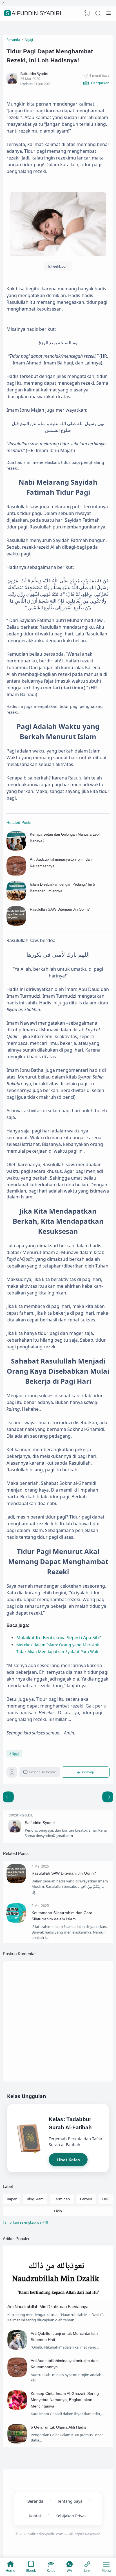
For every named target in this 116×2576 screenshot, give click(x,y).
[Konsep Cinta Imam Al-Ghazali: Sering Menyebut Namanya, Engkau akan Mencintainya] (17, 2408)
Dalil (106, 2199)
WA (69, 2571)
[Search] (98, 13)
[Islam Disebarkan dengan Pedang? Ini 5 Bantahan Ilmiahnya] (16, 899)
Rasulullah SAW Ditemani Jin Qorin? (60, 909)
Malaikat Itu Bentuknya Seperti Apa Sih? (59, 1638)
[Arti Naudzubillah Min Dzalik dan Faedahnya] (58, 2299)
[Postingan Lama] (8, 1797)
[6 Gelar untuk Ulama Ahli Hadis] (17, 2442)
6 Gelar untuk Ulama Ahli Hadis (58, 2427)
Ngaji (15, 1754)
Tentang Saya (70, 2501)
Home (10, 2571)
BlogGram (35, 2199)
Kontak (35, 2516)
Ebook (31, 2571)
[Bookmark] (12, 1774)
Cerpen (86, 2199)
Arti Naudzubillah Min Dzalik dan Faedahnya (48, 2307)
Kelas (51, 2571)
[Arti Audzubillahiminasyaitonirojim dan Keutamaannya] (16, 874)
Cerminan (62, 2199)
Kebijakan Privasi (72, 2516)
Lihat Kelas (68, 2160)
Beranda (35, 2501)
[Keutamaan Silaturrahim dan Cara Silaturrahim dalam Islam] (16, 1921)
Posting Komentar (43, 1772)
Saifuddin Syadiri (34, 13)
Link (87, 2571)
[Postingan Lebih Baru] (108, 1797)
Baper (12, 2199)
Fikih (58, 2211)
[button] (96, 83)
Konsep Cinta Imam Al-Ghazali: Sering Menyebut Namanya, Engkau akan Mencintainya (65, 2400)
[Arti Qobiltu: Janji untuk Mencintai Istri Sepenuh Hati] (17, 2348)
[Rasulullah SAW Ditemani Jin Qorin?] (16, 924)
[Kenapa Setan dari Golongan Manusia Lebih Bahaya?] (16, 849)
